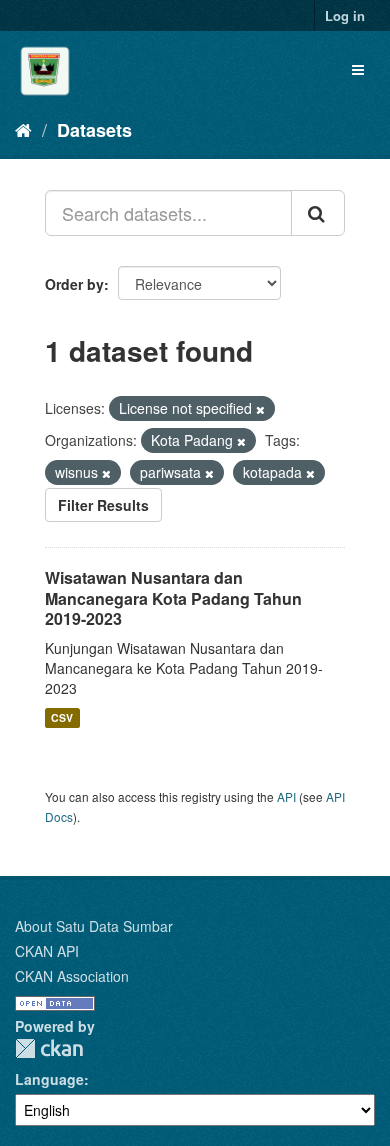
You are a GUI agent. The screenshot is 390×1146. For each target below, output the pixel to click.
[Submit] (318, 213)
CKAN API (47, 951)
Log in (345, 15)
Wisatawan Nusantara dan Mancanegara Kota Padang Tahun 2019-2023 (173, 598)
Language (49, 1079)
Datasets (94, 130)
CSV (62, 717)
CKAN (49, 1048)
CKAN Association (72, 976)
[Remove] (260, 409)
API (286, 796)
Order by (74, 284)
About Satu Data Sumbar (94, 926)
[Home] (23, 129)
